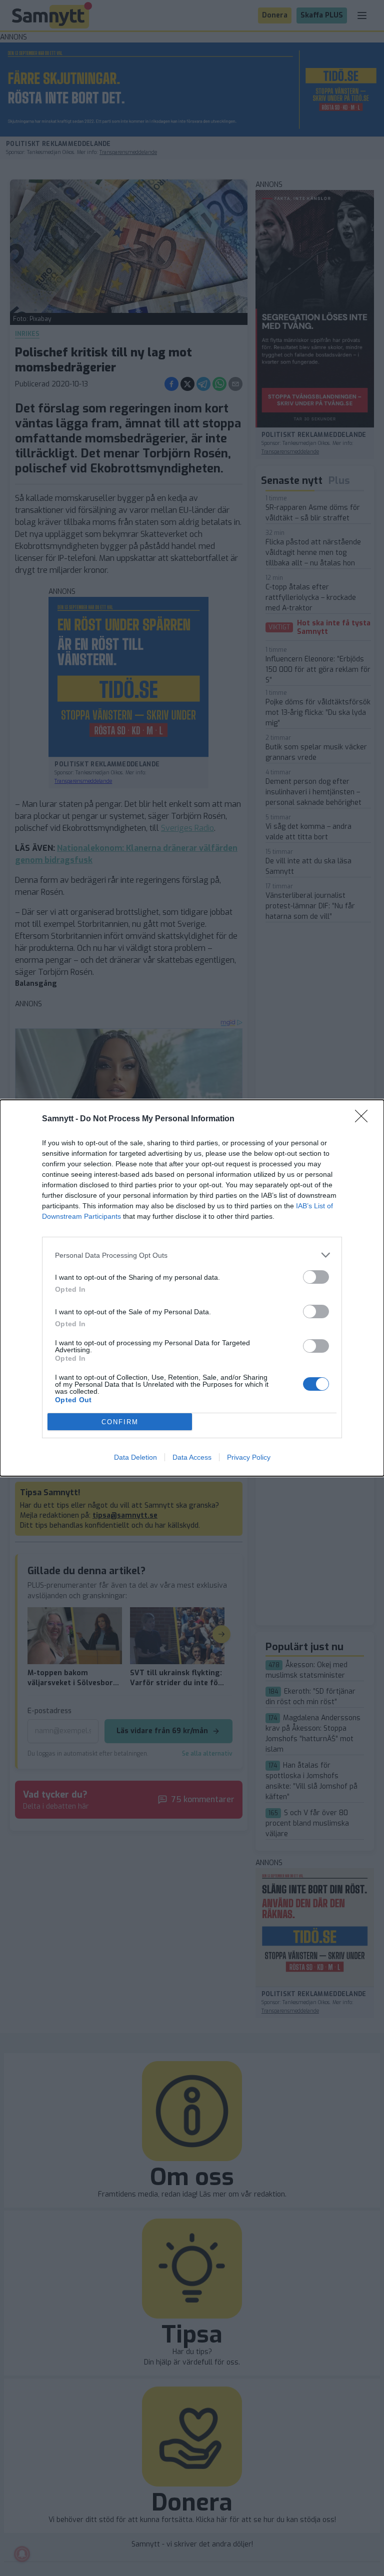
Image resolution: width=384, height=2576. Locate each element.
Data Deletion (135, 1457)
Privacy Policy (249, 1457)
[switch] (316, 1277)
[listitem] (192, 1255)
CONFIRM (120, 1422)
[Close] (364, 1119)
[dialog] (192, 1288)
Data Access (192, 1457)
